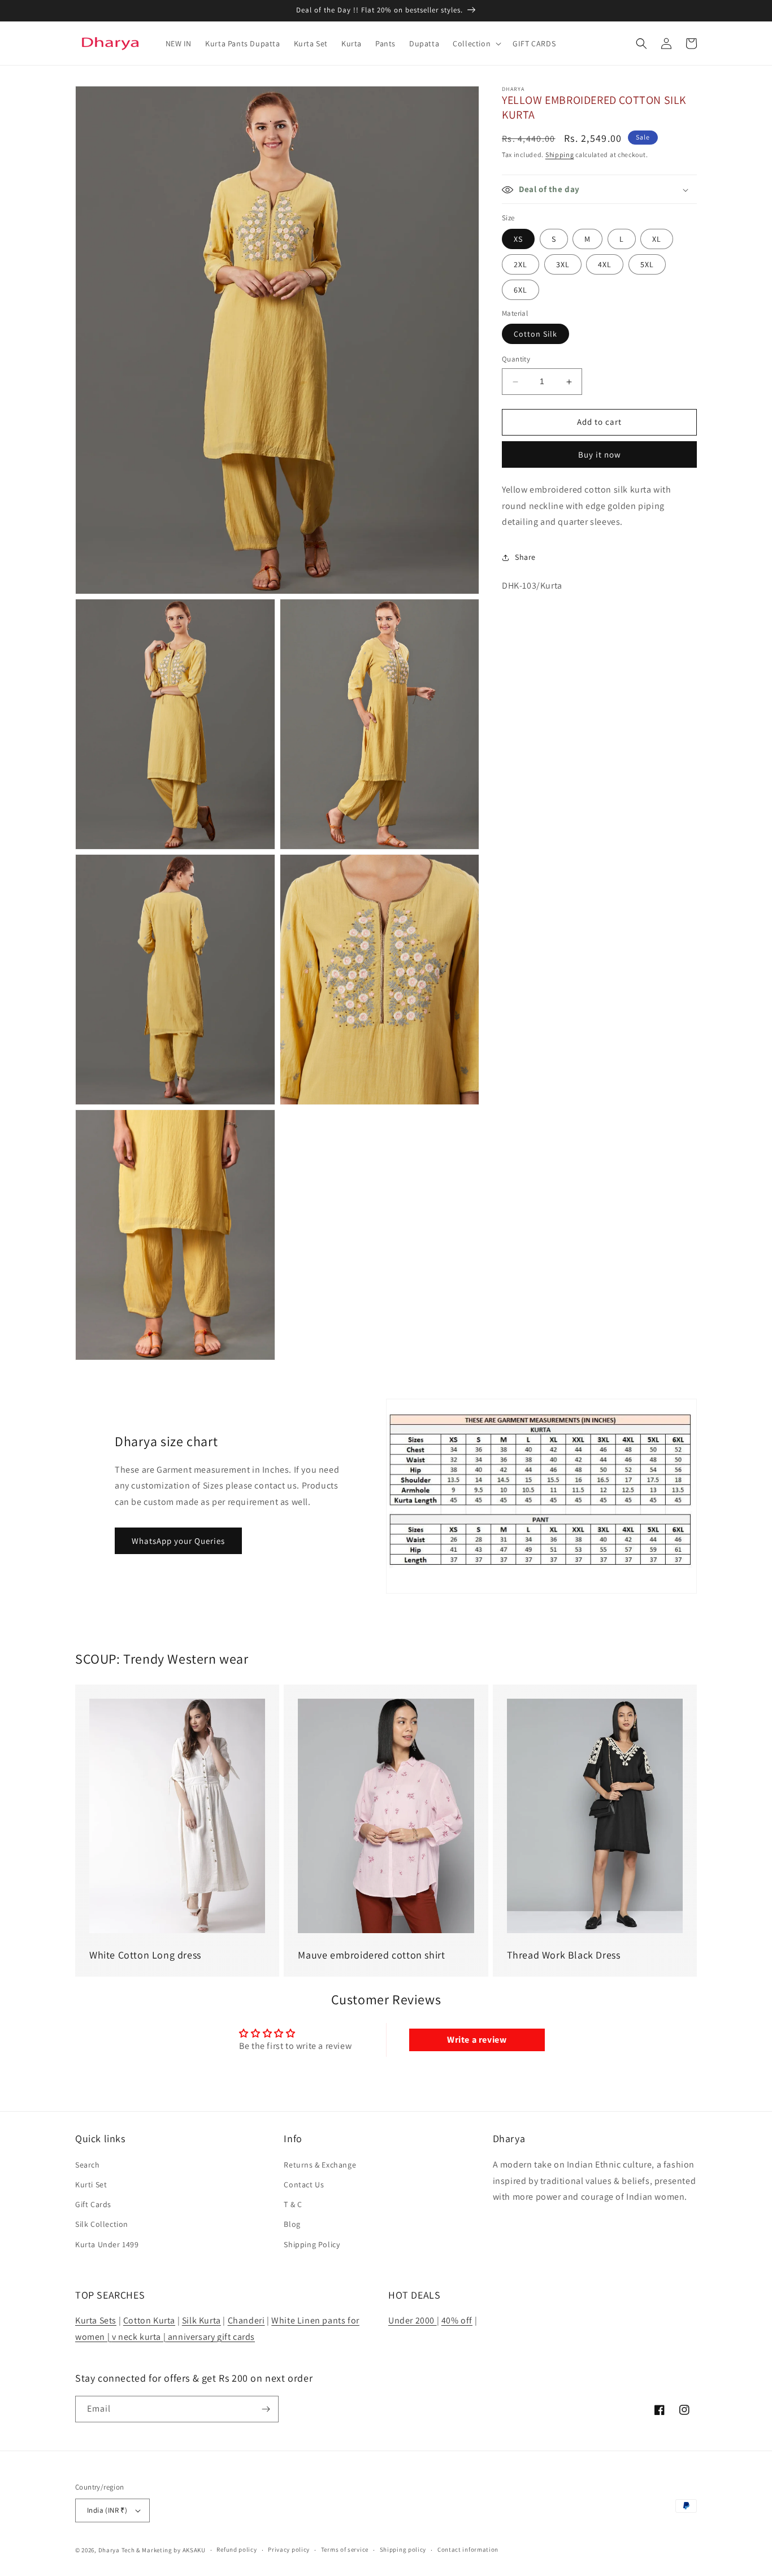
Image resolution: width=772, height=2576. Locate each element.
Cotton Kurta (149, 2320)
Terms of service (345, 2549)
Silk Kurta (201, 2320)
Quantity (516, 360)
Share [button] (525, 557)
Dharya (109, 2550)
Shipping (560, 155)
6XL (521, 290)
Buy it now (600, 454)
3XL (563, 264)
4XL (605, 264)
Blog (292, 2224)
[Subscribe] (266, 2409)
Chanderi (246, 2320)
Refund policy (237, 2549)
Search (88, 2165)
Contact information (468, 2549)
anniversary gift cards (210, 2337)
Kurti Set (91, 2185)
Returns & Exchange (320, 2165)
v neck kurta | (139, 2337)
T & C (293, 2204)
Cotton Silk (535, 334)
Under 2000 (413, 2320)
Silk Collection (102, 2224)
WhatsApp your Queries (178, 1541)
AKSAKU (194, 2550)
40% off (457, 2320)
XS (518, 239)
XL (657, 239)
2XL (521, 264)
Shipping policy (403, 2549)
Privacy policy (289, 2549)
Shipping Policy (312, 2244)
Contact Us (304, 2185)
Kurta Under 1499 (107, 2244)
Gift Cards (93, 2204)
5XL (647, 264)
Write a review (477, 2040)
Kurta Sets (96, 2320)
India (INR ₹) (107, 2510)
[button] (476, 43)
